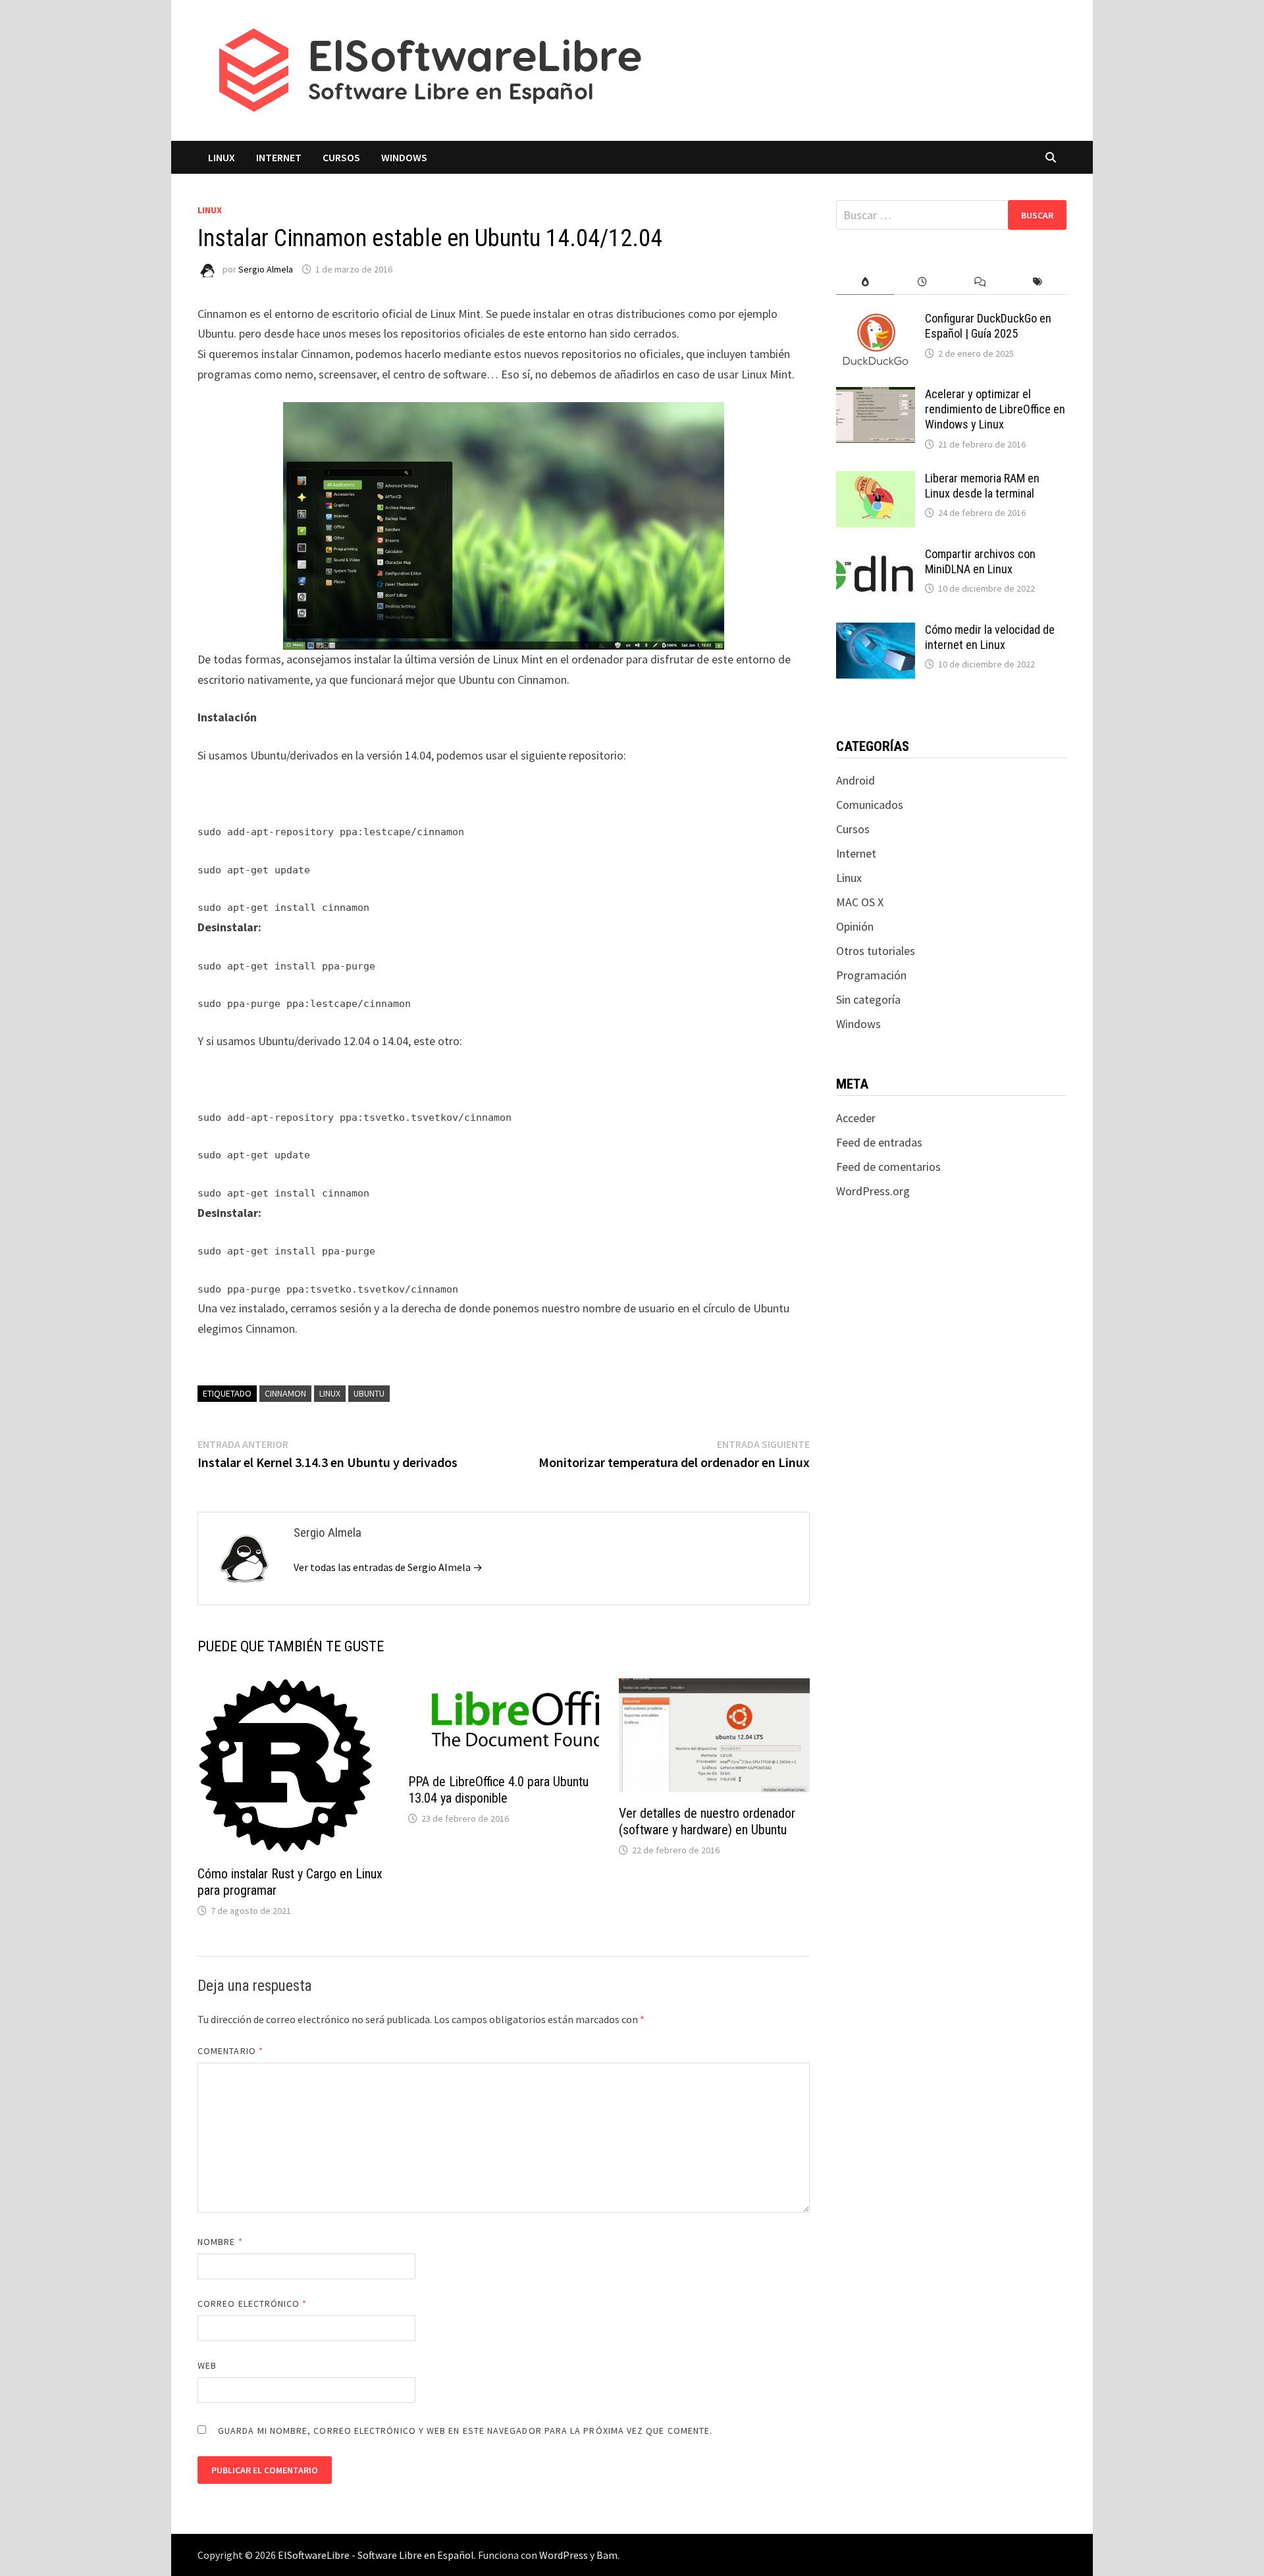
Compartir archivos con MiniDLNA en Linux (980, 561)
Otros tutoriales (876, 951)
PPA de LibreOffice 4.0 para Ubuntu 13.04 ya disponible (498, 1790)
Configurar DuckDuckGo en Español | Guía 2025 (988, 326)
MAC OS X (860, 902)
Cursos (341, 157)
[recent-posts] (923, 282)
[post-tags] (1038, 282)
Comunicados (870, 805)
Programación (871, 975)
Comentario (230, 2051)
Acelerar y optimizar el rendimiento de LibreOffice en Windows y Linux (995, 409)
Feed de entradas (879, 1142)
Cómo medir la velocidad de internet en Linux (990, 637)
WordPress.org (873, 1191)
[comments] (980, 282)
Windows (404, 157)
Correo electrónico (252, 2304)
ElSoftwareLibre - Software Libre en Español (376, 2555)
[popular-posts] (865, 282)
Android (856, 780)
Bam (607, 2555)
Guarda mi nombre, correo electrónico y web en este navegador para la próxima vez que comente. (465, 2431)
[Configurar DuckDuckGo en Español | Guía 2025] (876, 320)
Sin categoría (868, 999)
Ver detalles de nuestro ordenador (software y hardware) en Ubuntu (707, 1821)
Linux (222, 157)
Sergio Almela (266, 269)
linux (330, 1393)
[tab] (865, 282)
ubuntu (369, 1393)
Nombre (220, 2242)
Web (207, 2365)
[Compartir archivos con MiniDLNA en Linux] (876, 556)
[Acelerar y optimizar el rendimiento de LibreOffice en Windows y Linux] (876, 396)
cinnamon (285, 1393)
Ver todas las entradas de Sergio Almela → (388, 1567)
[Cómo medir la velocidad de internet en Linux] (876, 631)
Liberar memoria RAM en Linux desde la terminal (982, 486)
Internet (279, 157)
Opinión (855, 926)
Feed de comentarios (888, 1167)
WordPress (564, 2555)
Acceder (856, 1118)
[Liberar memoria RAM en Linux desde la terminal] (876, 480)
